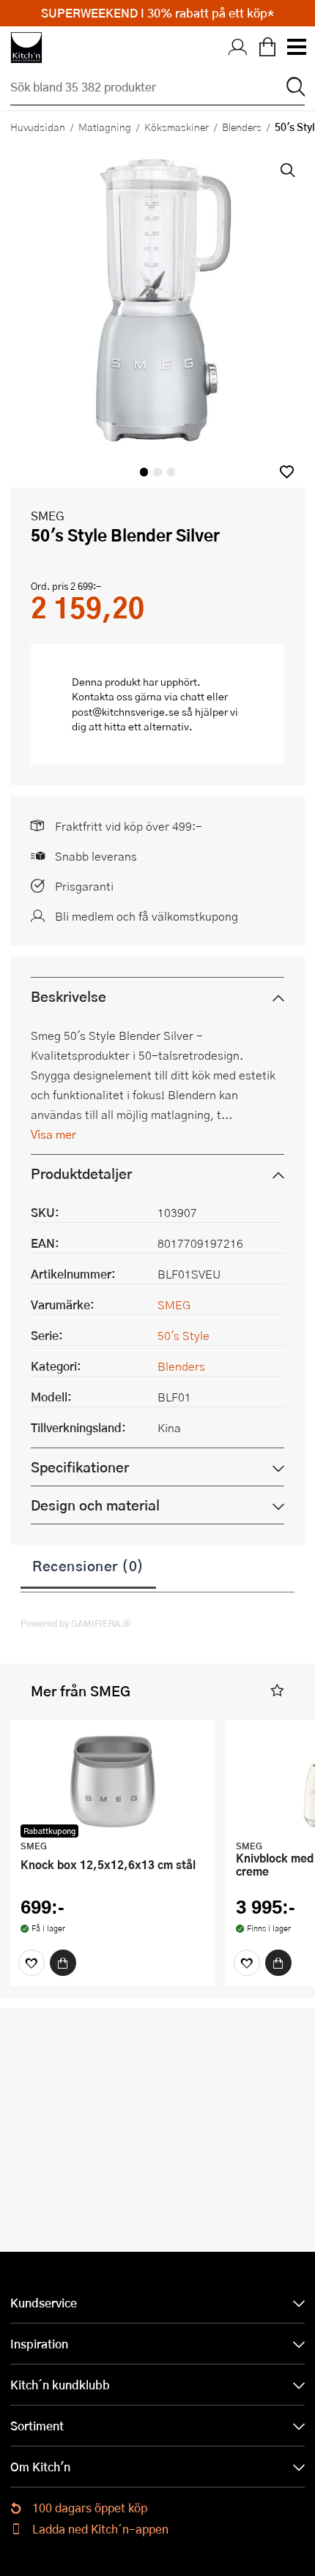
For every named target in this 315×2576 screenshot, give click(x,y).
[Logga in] (238, 48)
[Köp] (63, 1963)
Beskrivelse (68, 996)
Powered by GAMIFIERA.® (76, 1623)
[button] (287, 472)
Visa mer (53, 1134)
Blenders (242, 127)
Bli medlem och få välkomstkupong (147, 916)
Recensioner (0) (88, 1565)
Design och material (95, 1505)
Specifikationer (80, 1467)
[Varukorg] (267, 48)
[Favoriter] (31, 1963)
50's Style (184, 1335)
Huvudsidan (38, 127)
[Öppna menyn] (296, 48)
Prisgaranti (84, 886)
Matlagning (105, 127)
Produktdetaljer (81, 1173)
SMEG (48, 516)
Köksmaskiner (177, 127)
